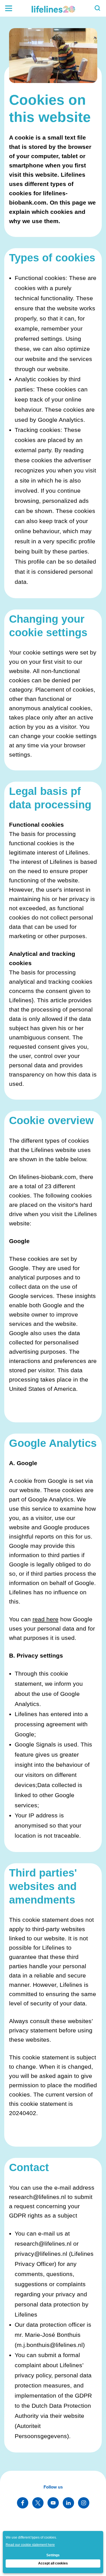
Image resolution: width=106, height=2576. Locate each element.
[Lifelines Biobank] (53, 8)
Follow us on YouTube (53, 2503)
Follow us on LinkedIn (68, 2503)
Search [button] (98, 8)
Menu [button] (8, 8)
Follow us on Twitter (38, 2503)
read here (46, 1619)
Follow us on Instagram (84, 2503)
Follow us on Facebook (23, 2503)
